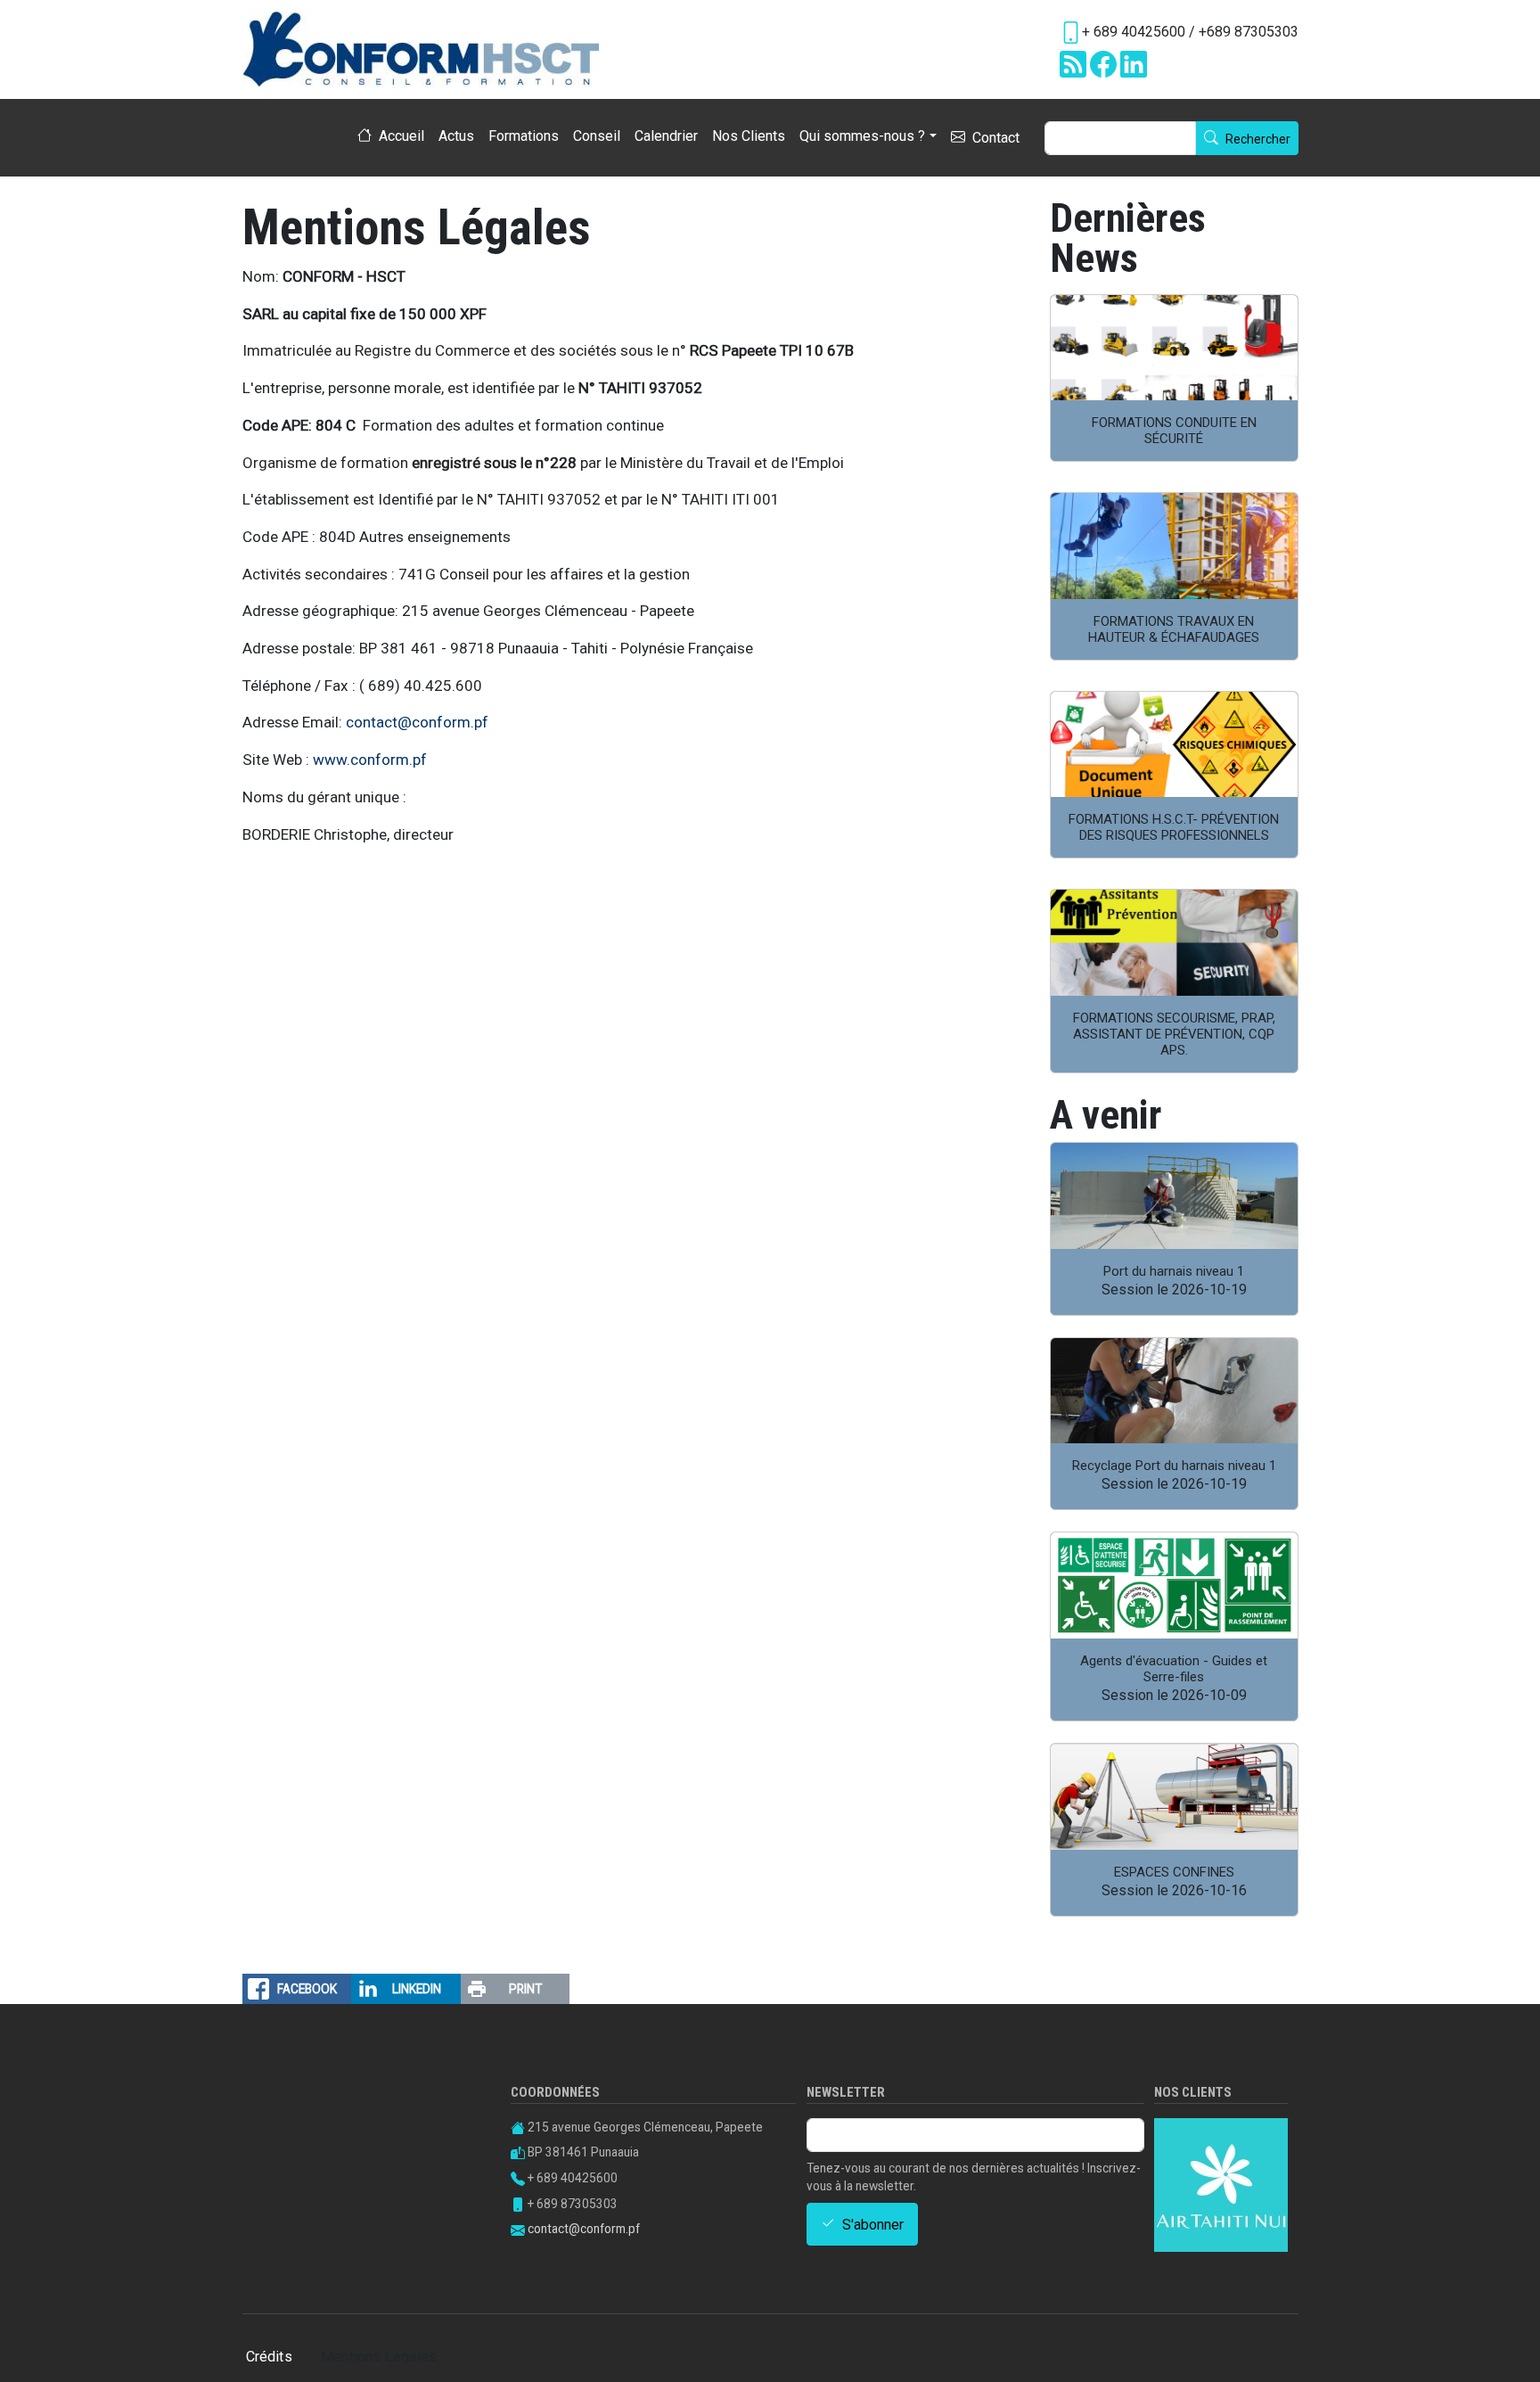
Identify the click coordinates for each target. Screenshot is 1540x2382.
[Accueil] (428, 49)
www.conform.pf (370, 760)
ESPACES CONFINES (1174, 1872)
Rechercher (1258, 140)
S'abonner (873, 2225)
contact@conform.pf (417, 722)
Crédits (269, 2357)
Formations (524, 136)
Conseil (597, 136)
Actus (456, 136)
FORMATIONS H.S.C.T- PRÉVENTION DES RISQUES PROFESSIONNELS (1174, 827)
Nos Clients (749, 136)
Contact (996, 139)
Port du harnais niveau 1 (1174, 1271)
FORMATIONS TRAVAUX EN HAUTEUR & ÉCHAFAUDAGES (1174, 629)
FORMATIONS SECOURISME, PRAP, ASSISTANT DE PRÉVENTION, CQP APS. (1174, 1034)
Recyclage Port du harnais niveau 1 (1174, 1466)
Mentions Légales (379, 2357)
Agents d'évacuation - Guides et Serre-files (1174, 1669)
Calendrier (666, 136)
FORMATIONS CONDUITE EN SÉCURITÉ (1174, 431)
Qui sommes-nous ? (862, 136)
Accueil (401, 137)
